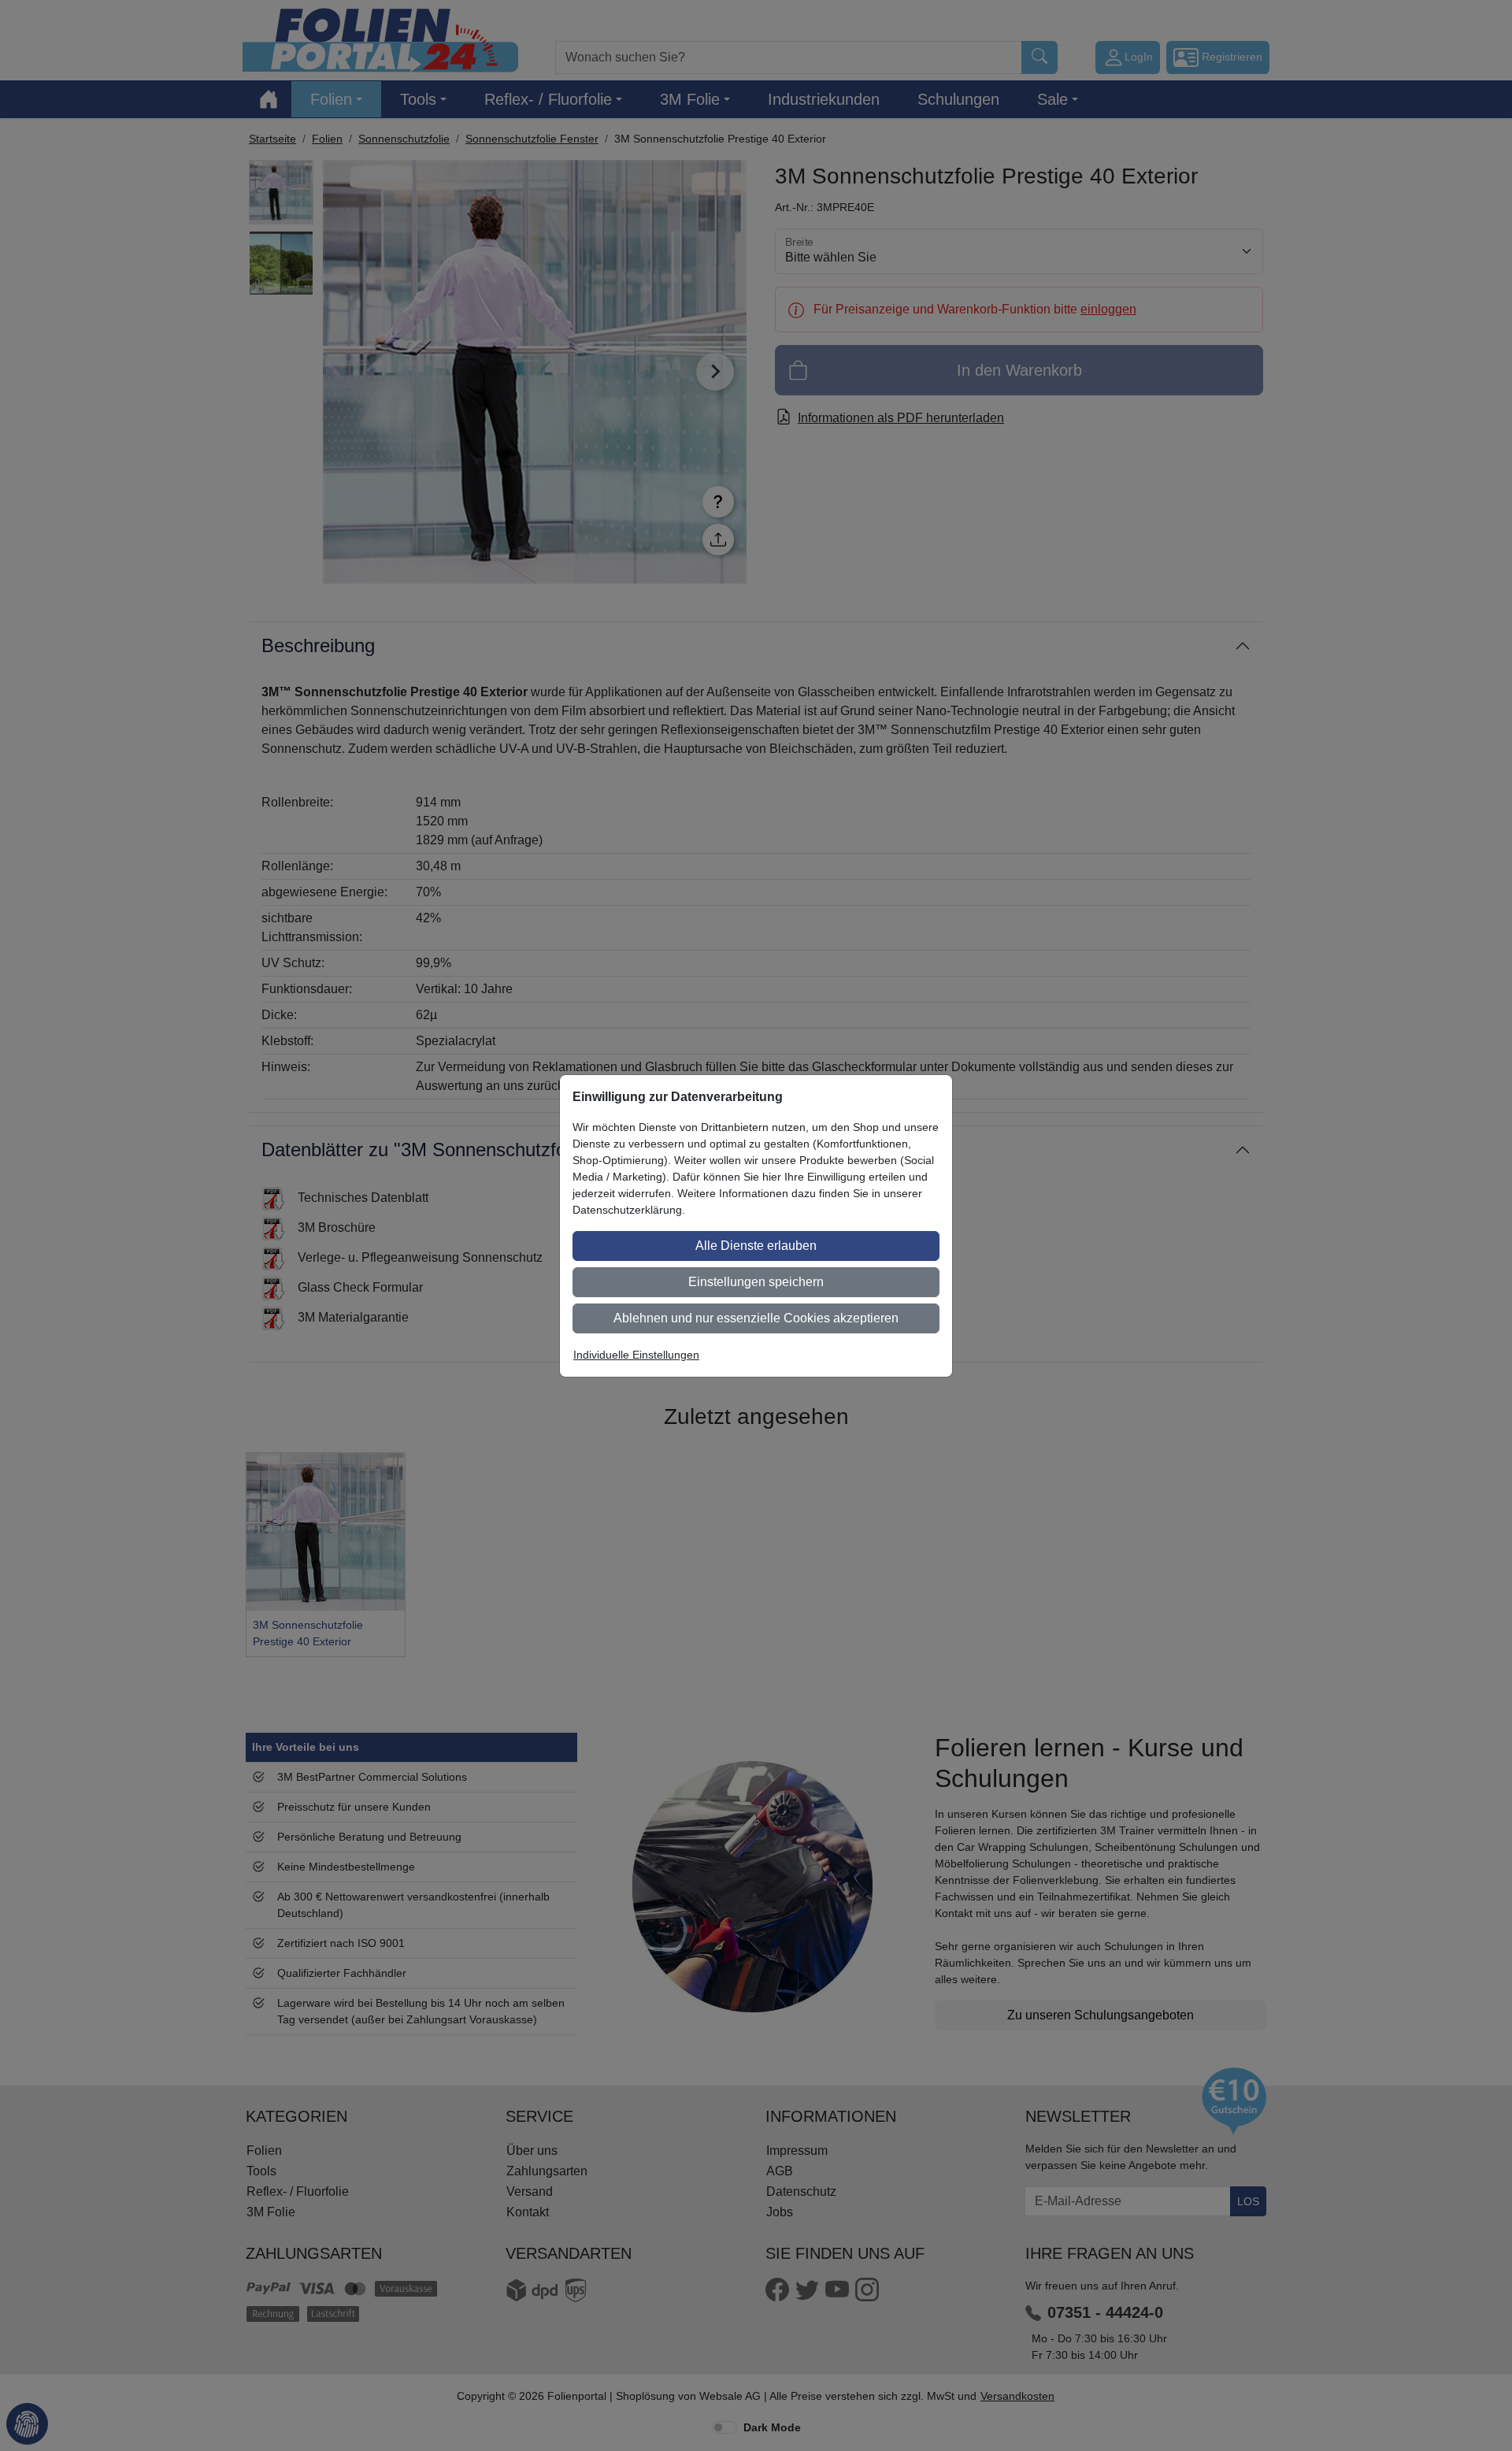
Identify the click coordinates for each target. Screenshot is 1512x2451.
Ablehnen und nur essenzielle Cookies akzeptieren (756, 1318)
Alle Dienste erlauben (756, 1246)
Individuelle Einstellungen (636, 1355)
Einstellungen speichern (756, 1282)
